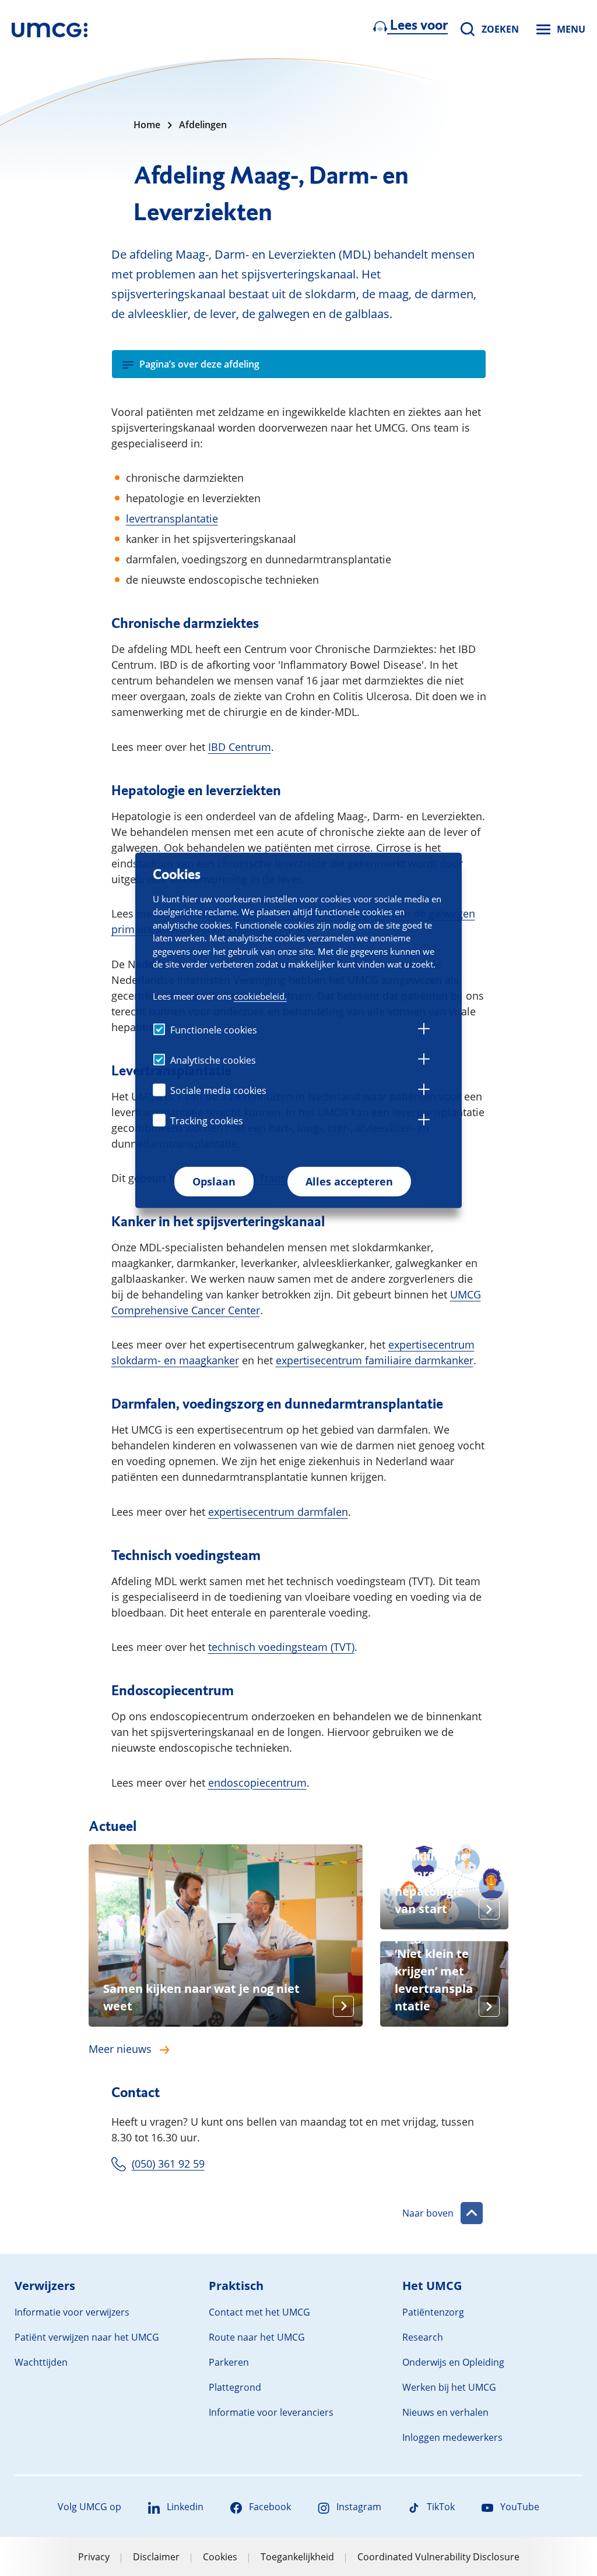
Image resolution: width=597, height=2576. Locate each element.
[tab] (424, 1031)
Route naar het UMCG (257, 2337)
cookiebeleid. (260, 996)
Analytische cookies (213, 1060)
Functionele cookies (214, 1030)
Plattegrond (235, 2387)
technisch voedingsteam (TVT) (281, 1647)
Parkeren (229, 2362)
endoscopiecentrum (257, 1783)
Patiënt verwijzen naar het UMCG (87, 2337)
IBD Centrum (240, 747)
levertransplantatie (172, 518)
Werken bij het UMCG (449, 2387)
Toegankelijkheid (297, 2557)
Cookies (220, 2557)
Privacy (94, 2557)
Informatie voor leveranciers (271, 2412)
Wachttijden (41, 2362)
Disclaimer (156, 2557)
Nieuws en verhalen (445, 2412)
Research (423, 2337)
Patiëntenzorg (433, 2312)
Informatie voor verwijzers (72, 2312)
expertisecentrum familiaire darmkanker (375, 1360)
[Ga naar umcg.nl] (50, 29)
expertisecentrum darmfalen (278, 1512)
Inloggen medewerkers (452, 2437)
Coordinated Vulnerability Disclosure (438, 2557)
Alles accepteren (349, 1181)
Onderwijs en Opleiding (453, 2362)
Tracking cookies (207, 1121)
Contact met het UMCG (259, 2312)
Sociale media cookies (218, 1091)
